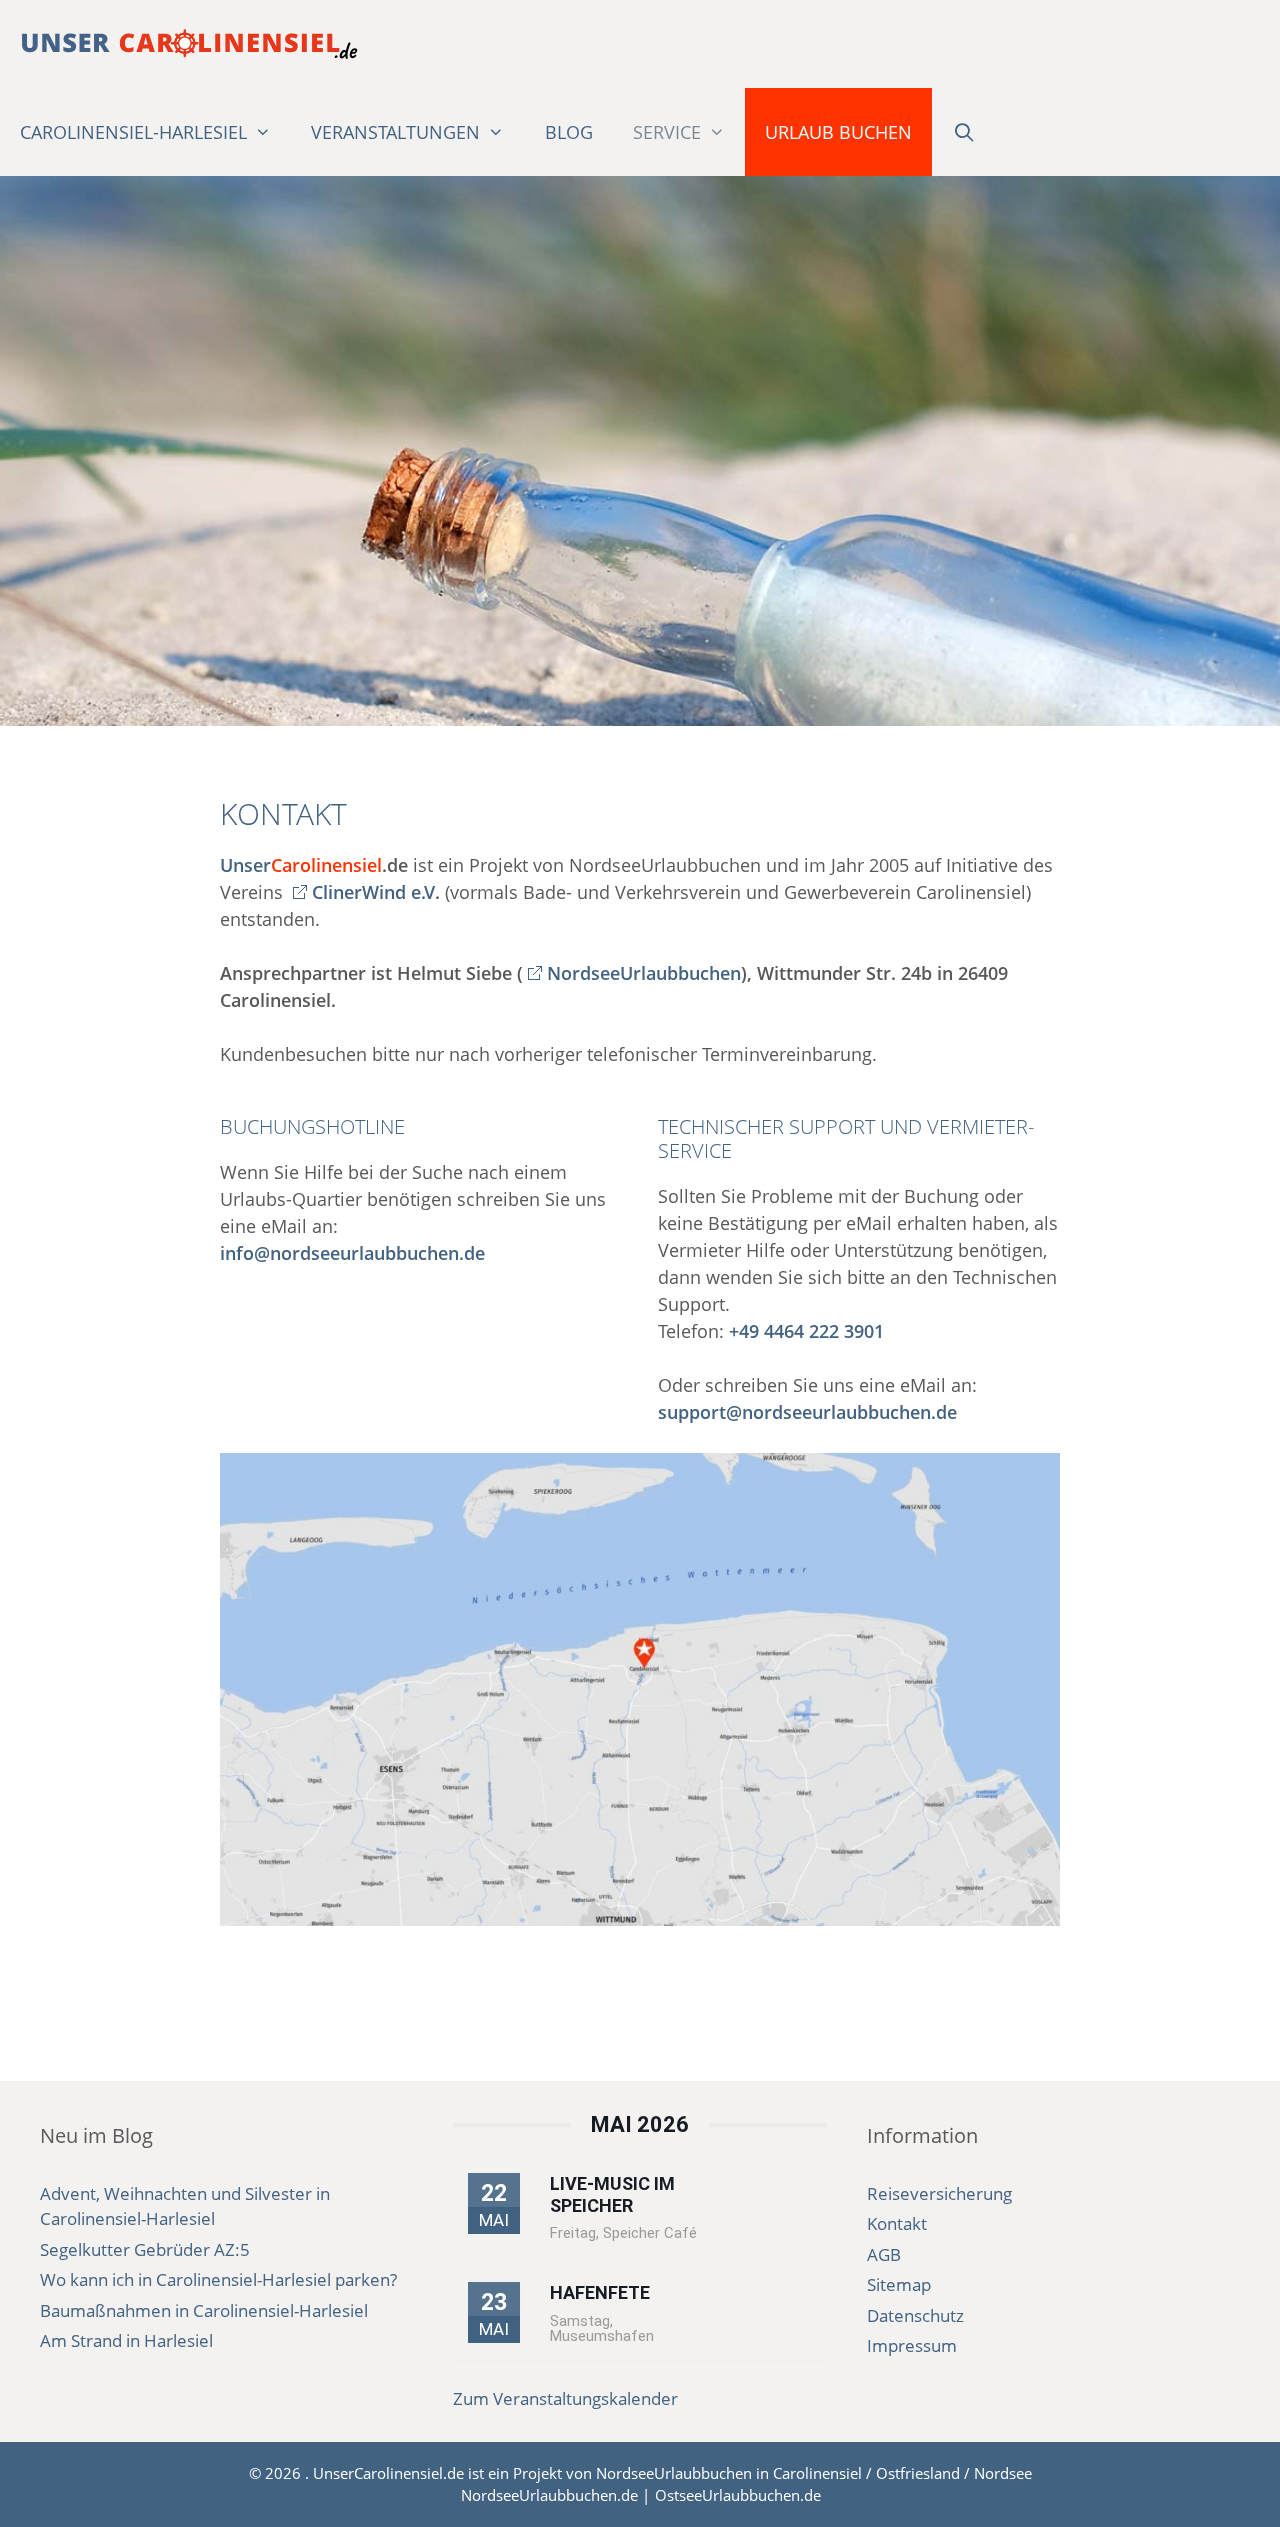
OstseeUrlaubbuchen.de (738, 2495)
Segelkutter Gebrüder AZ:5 (145, 2249)
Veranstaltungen (395, 132)
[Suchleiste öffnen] (963, 132)
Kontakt (897, 2223)
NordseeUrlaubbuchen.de (549, 2495)
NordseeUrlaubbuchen (644, 973)
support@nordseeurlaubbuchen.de (807, 1412)
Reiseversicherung (939, 2193)
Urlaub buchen (838, 132)
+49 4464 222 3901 (806, 1331)
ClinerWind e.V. (376, 892)
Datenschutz (915, 2315)
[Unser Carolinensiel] (190, 44)
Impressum (912, 2345)
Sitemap (899, 2284)
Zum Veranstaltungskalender (565, 2398)
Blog (569, 132)
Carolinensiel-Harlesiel (133, 132)
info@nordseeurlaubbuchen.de (352, 1253)
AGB (884, 2254)
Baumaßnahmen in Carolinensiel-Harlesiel (204, 2310)
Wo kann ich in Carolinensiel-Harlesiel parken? (218, 2279)
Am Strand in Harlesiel (126, 2340)
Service (667, 132)
